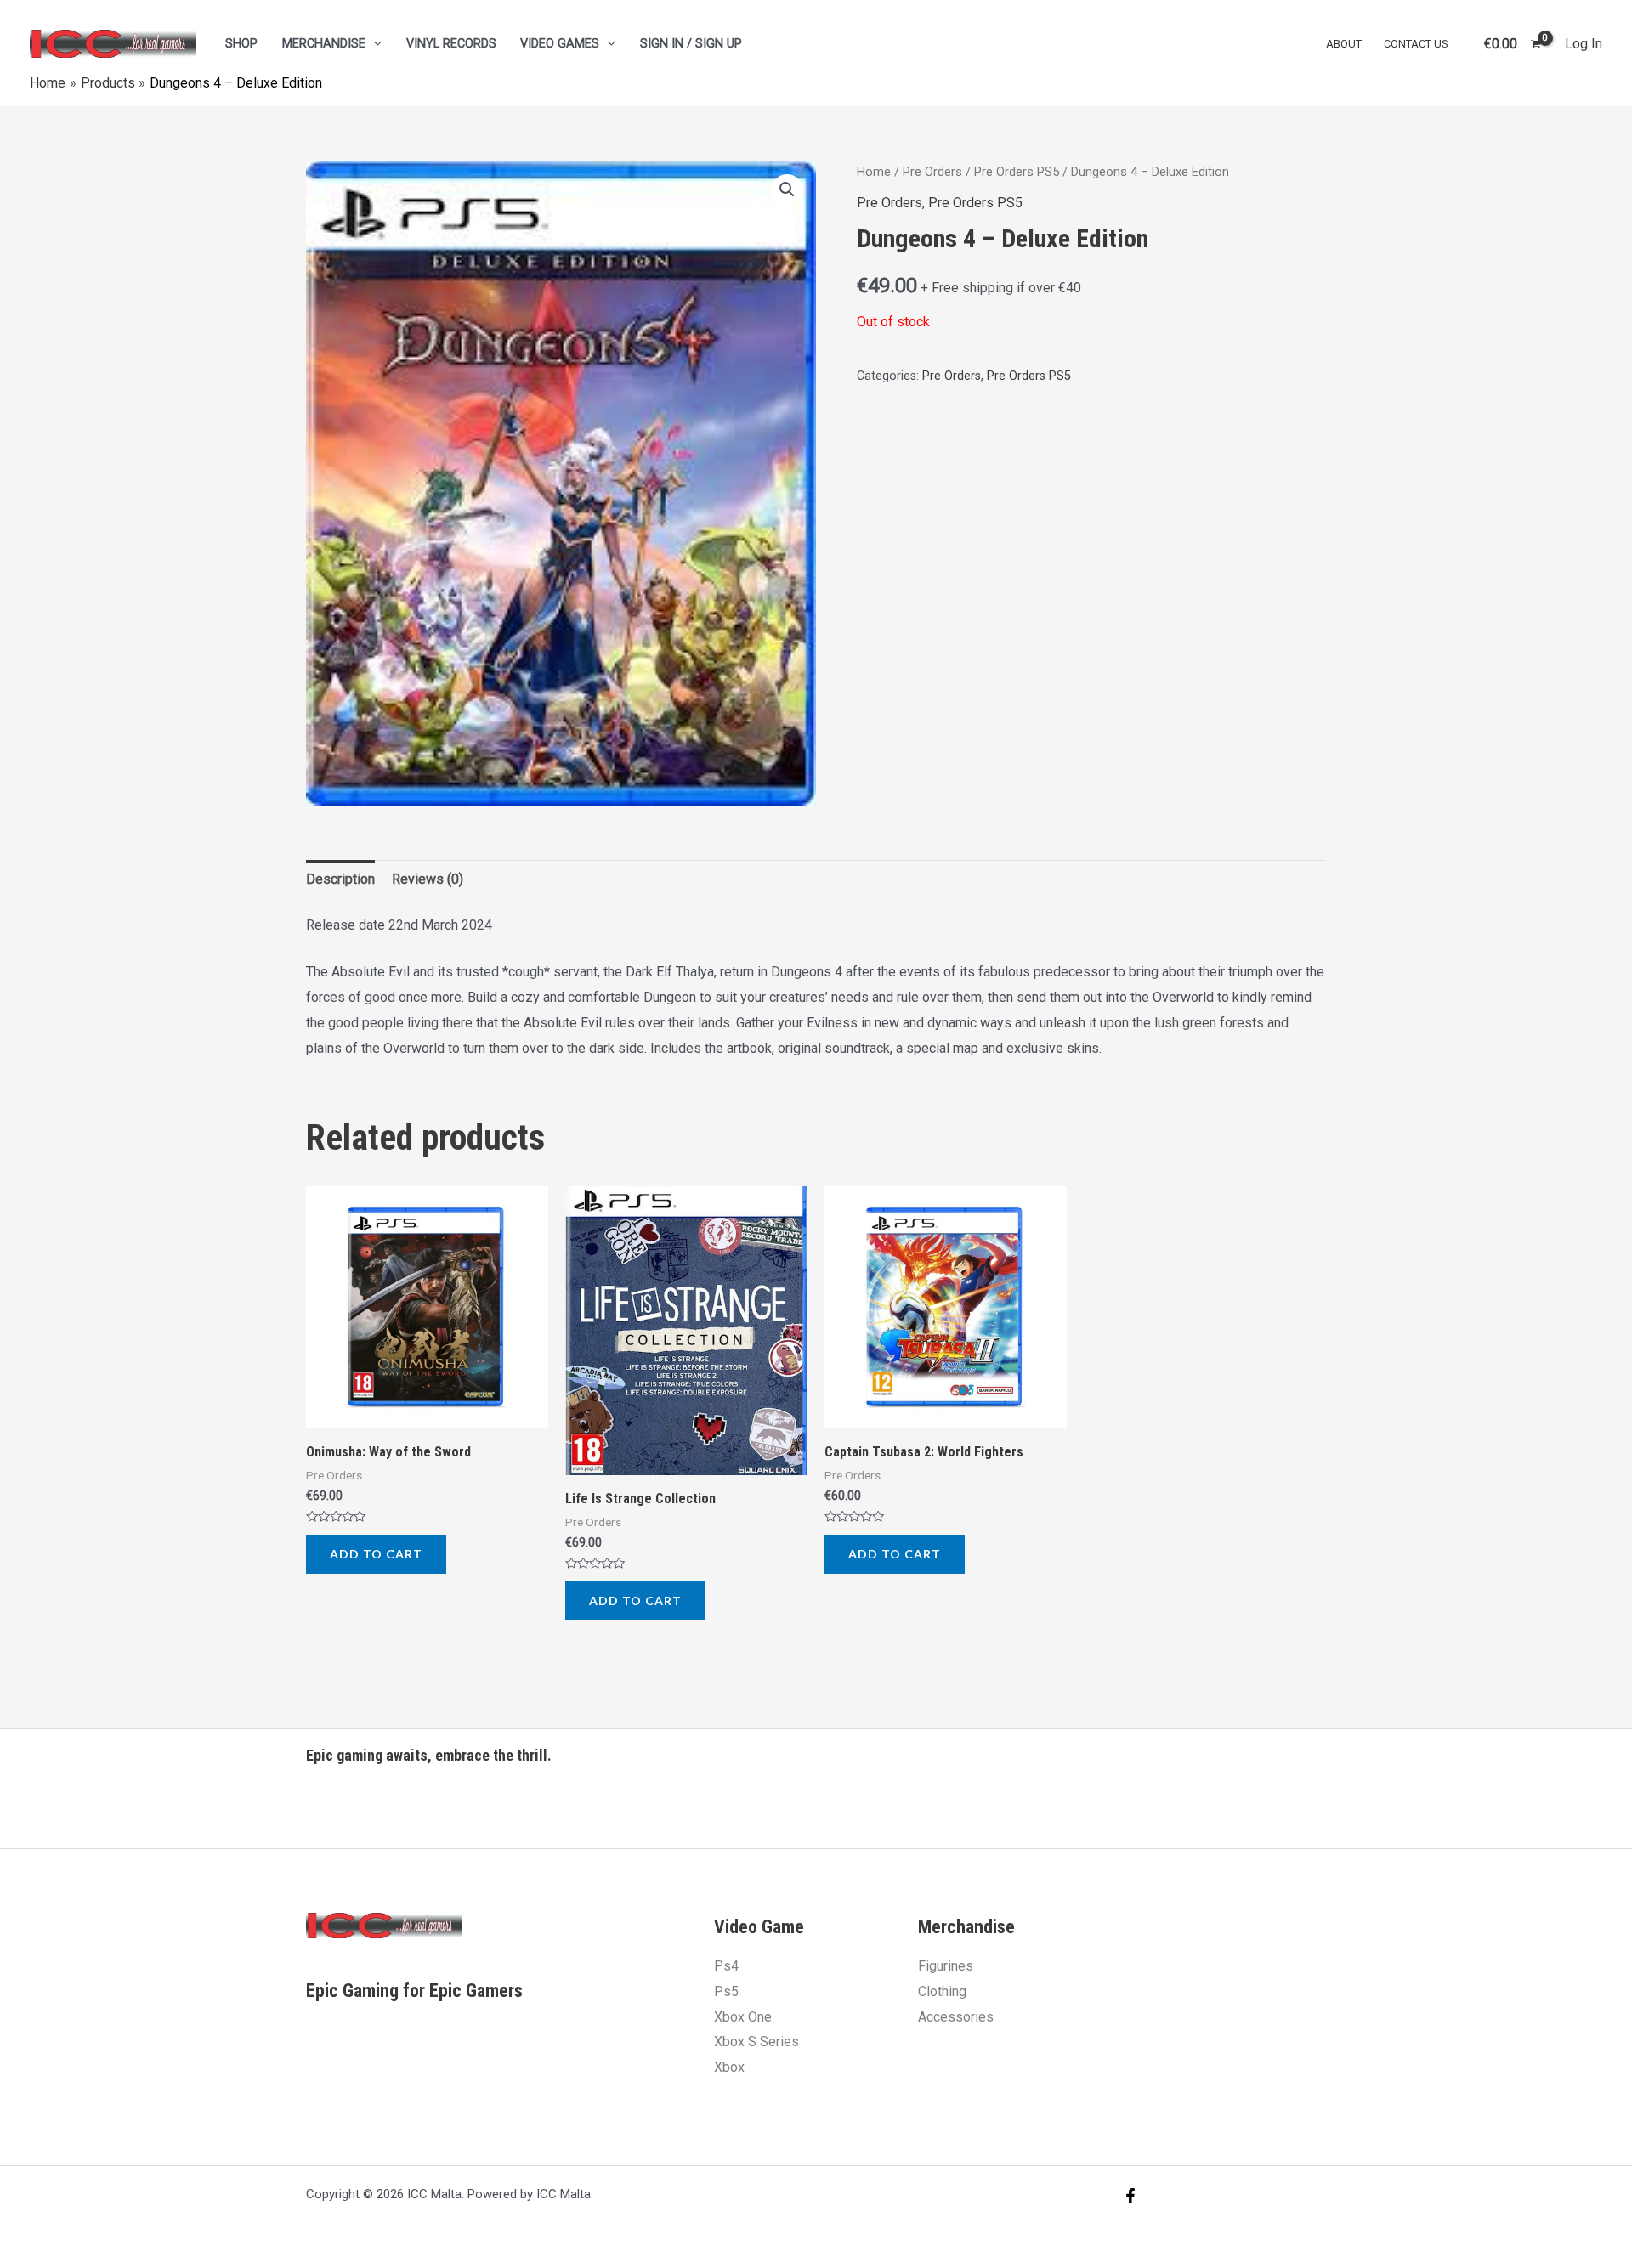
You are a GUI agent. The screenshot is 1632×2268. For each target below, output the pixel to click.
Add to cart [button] (376, 1554)
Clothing (942, 1991)
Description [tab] (340, 879)
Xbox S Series (756, 2042)
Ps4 (726, 1966)
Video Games (560, 44)
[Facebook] (1130, 2196)
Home (874, 172)
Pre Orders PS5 (1017, 172)
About (1344, 44)
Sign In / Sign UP (691, 44)
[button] (787, 189)
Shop (241, 44)
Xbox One (743, 2017)
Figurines (946, 1966)
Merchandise (324, 44)
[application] (374, 44)
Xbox (729, 2067)
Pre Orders (932, 172)
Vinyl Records (451, 44)
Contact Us (1416, 44)
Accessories (956, 2017)
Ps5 (726, 1991)
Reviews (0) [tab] (428, 879)
